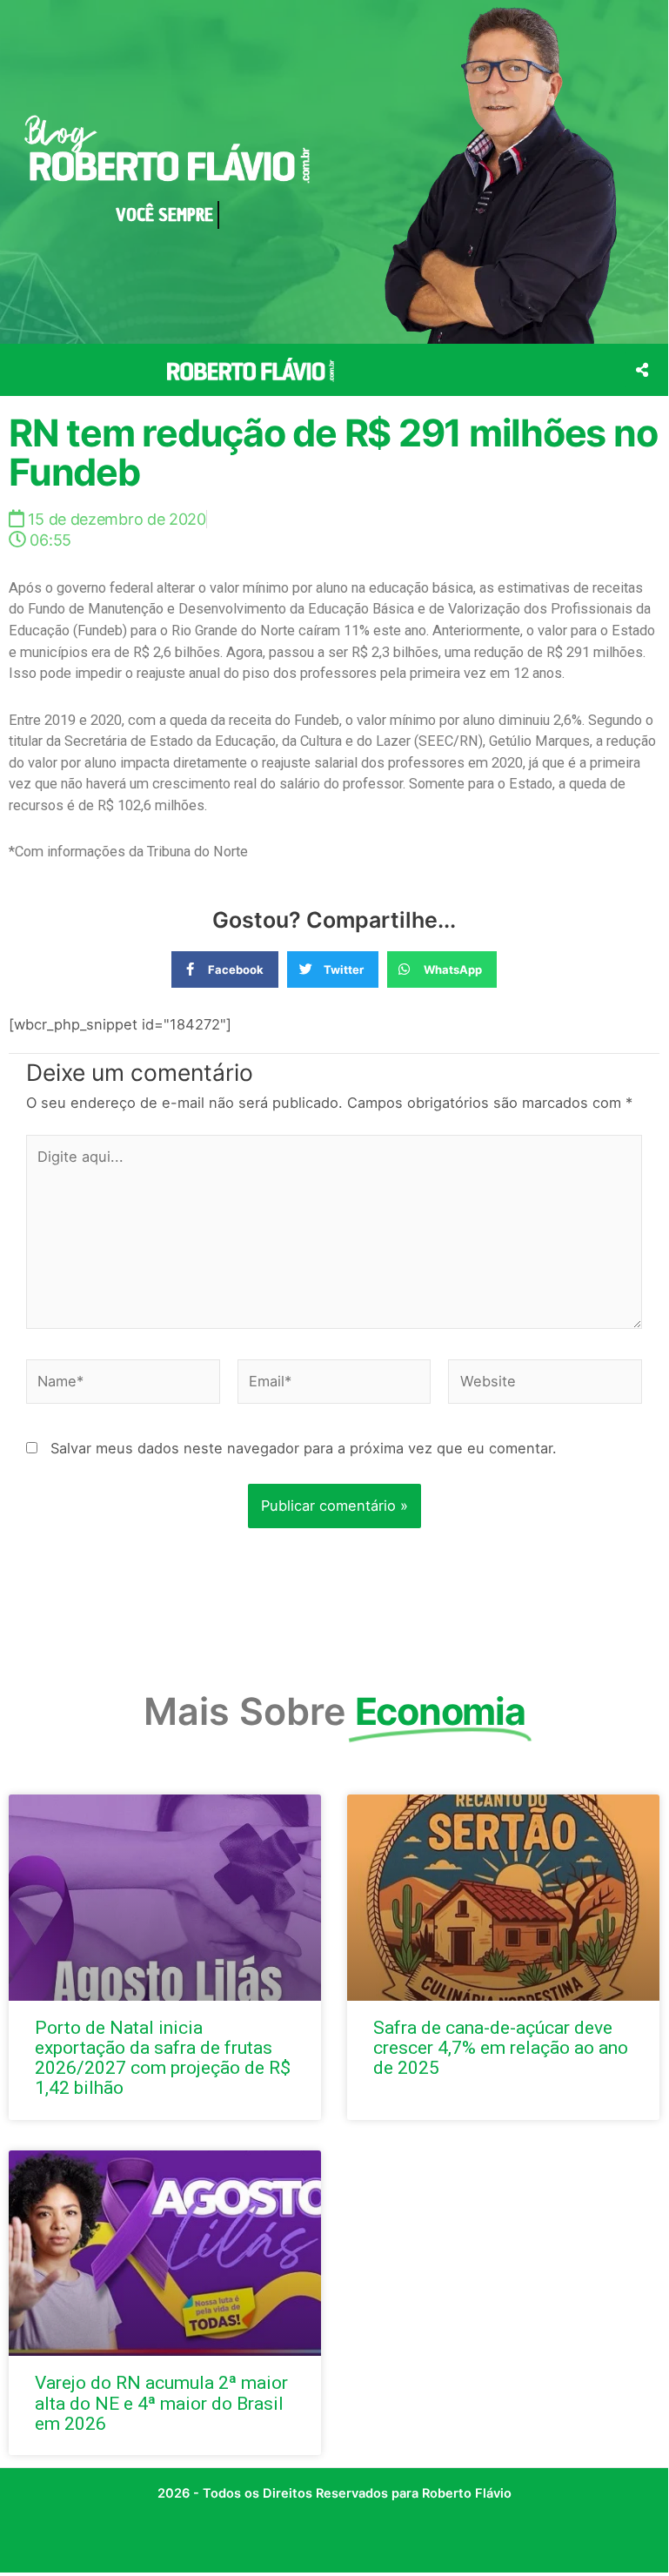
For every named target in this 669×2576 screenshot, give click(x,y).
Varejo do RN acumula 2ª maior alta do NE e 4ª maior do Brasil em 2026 (161, 2403)
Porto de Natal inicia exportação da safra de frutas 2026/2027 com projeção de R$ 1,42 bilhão (163, 2058)
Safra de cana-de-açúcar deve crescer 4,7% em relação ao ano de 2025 (501, 2048)
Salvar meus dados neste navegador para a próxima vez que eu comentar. (304, 1448)
